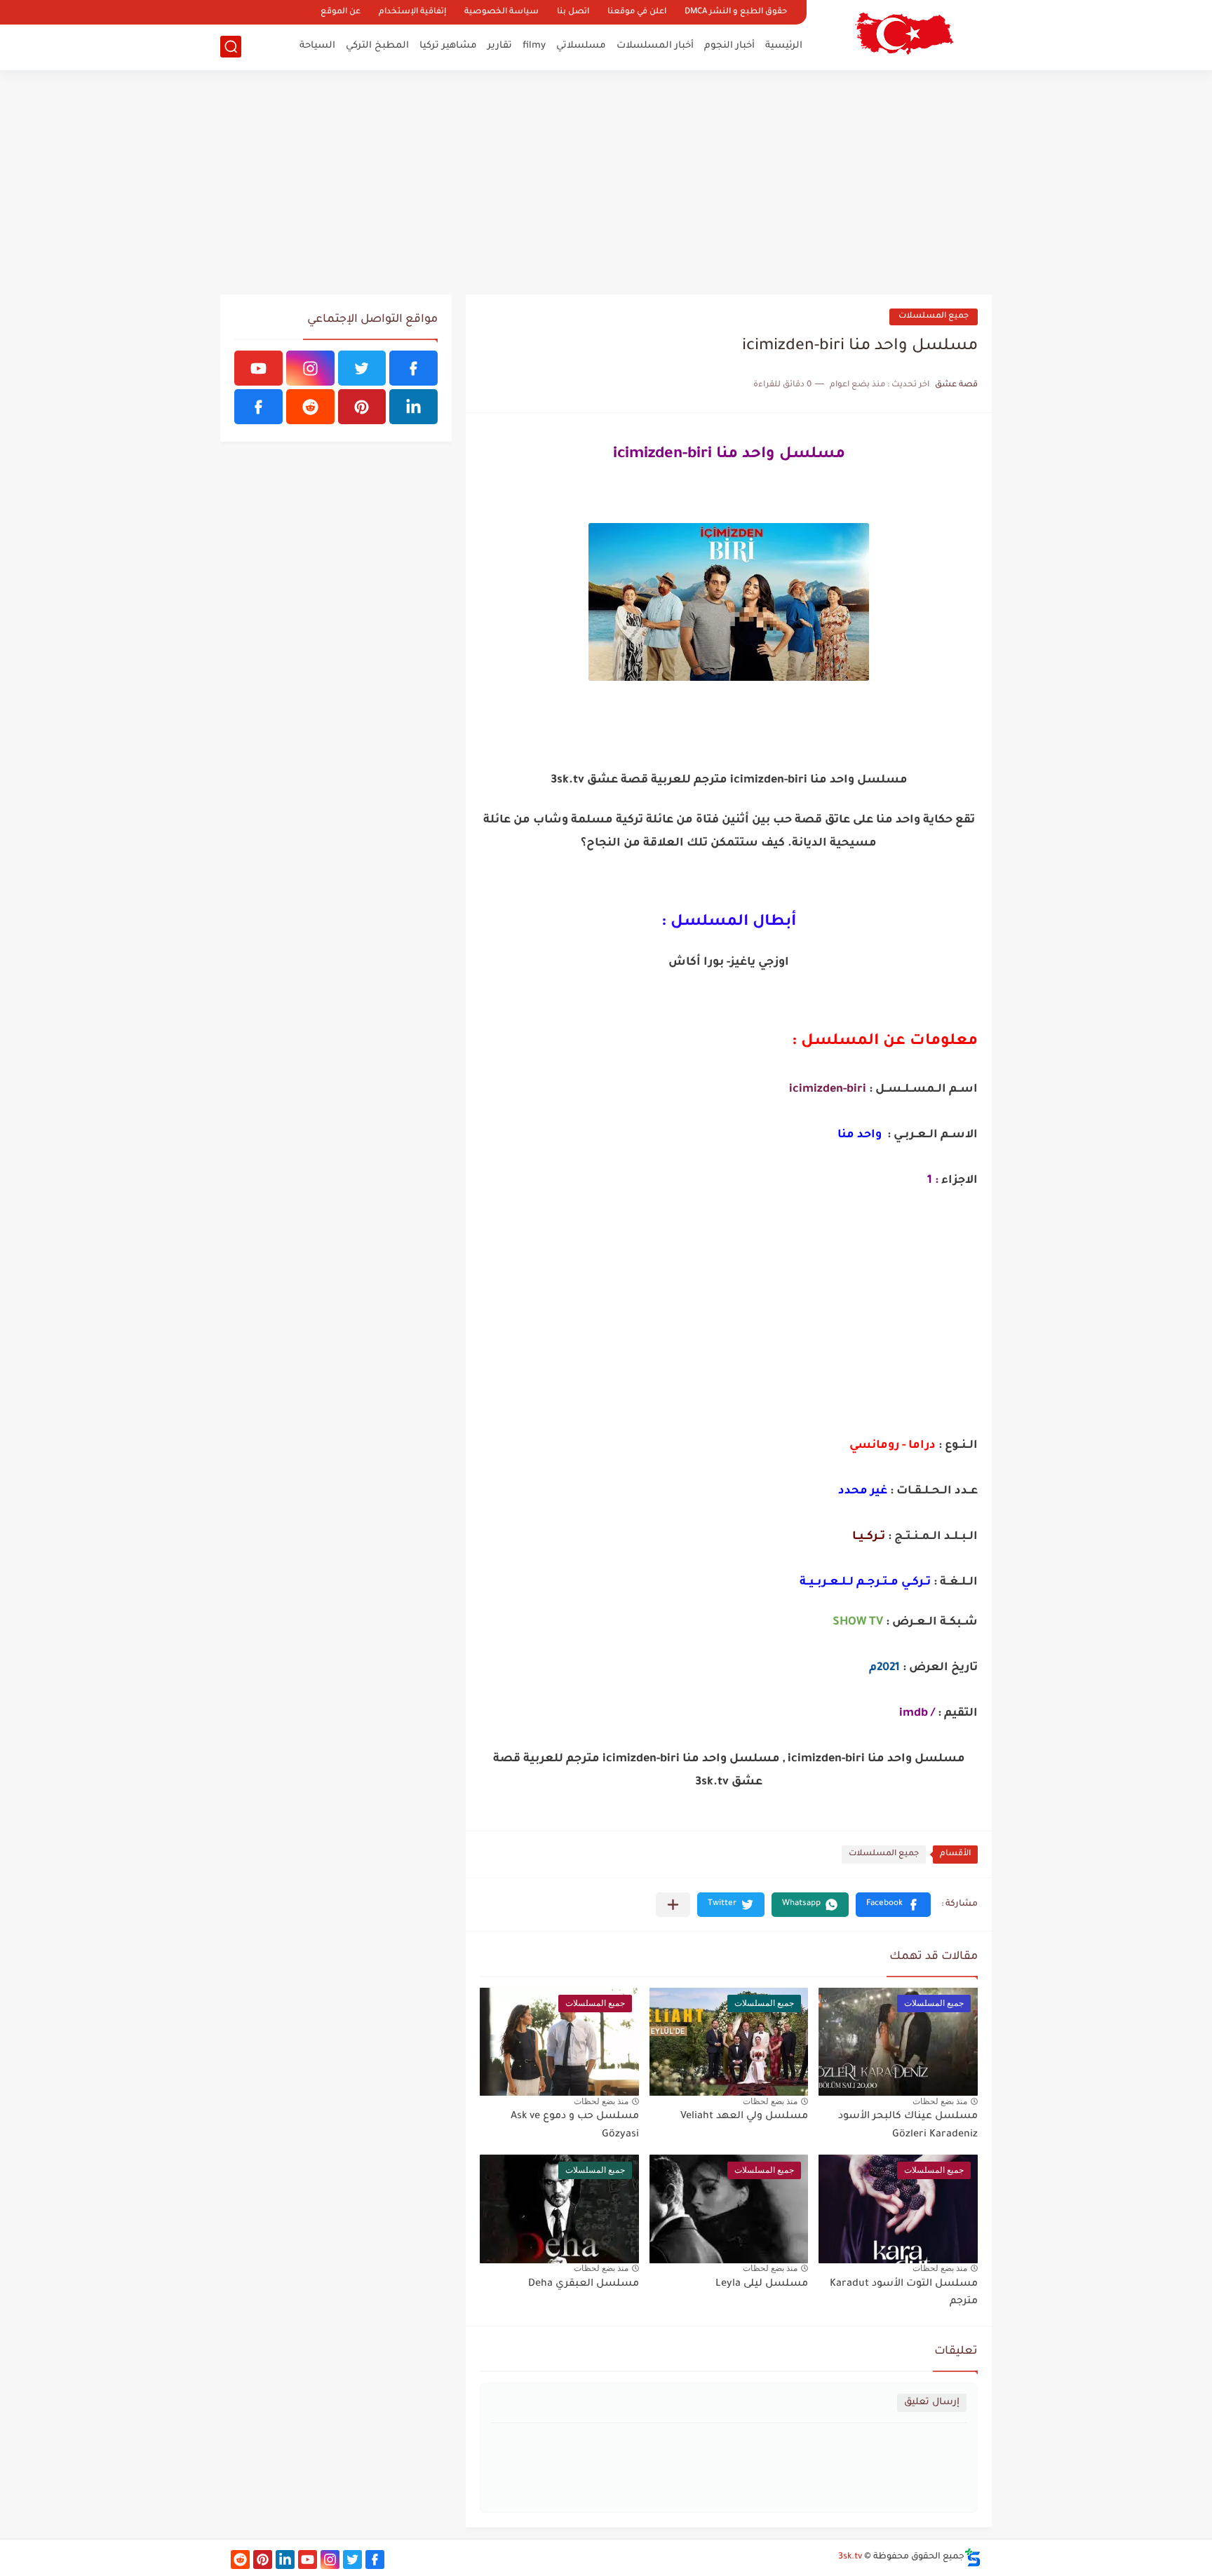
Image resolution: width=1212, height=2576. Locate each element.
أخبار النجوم (729, 46)
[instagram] (310, 368)
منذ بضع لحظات (940, 2101)
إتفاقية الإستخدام (412, 12)
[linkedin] (413, 407)
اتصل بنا (573, 12)
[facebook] (413, 368)
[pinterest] (362, 407)
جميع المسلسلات (934, 317)
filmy (534, 46)
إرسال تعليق (932, 2402)
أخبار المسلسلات (655, 46)
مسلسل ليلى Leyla (762, 2284)
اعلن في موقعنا (637, 12)
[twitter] (362, 368)
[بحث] (231, 47)
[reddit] (310, 407)
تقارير (500, 46)
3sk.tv (850, 2557)
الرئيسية (784, 46)
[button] (893, 1905)
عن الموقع (341, 12)
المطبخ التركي (377, 46)
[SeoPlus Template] (973, 2557)
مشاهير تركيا (448, 46)
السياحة (317, 46)
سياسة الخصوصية (501, 12)
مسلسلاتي (581, 46)
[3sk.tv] (904, 34)
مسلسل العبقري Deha (584, 2284)
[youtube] (258, 368)
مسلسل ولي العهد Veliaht (744, 2117)
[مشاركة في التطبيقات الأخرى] (673, 1905)
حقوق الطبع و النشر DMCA (736, 12)
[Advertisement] (606, 182)
